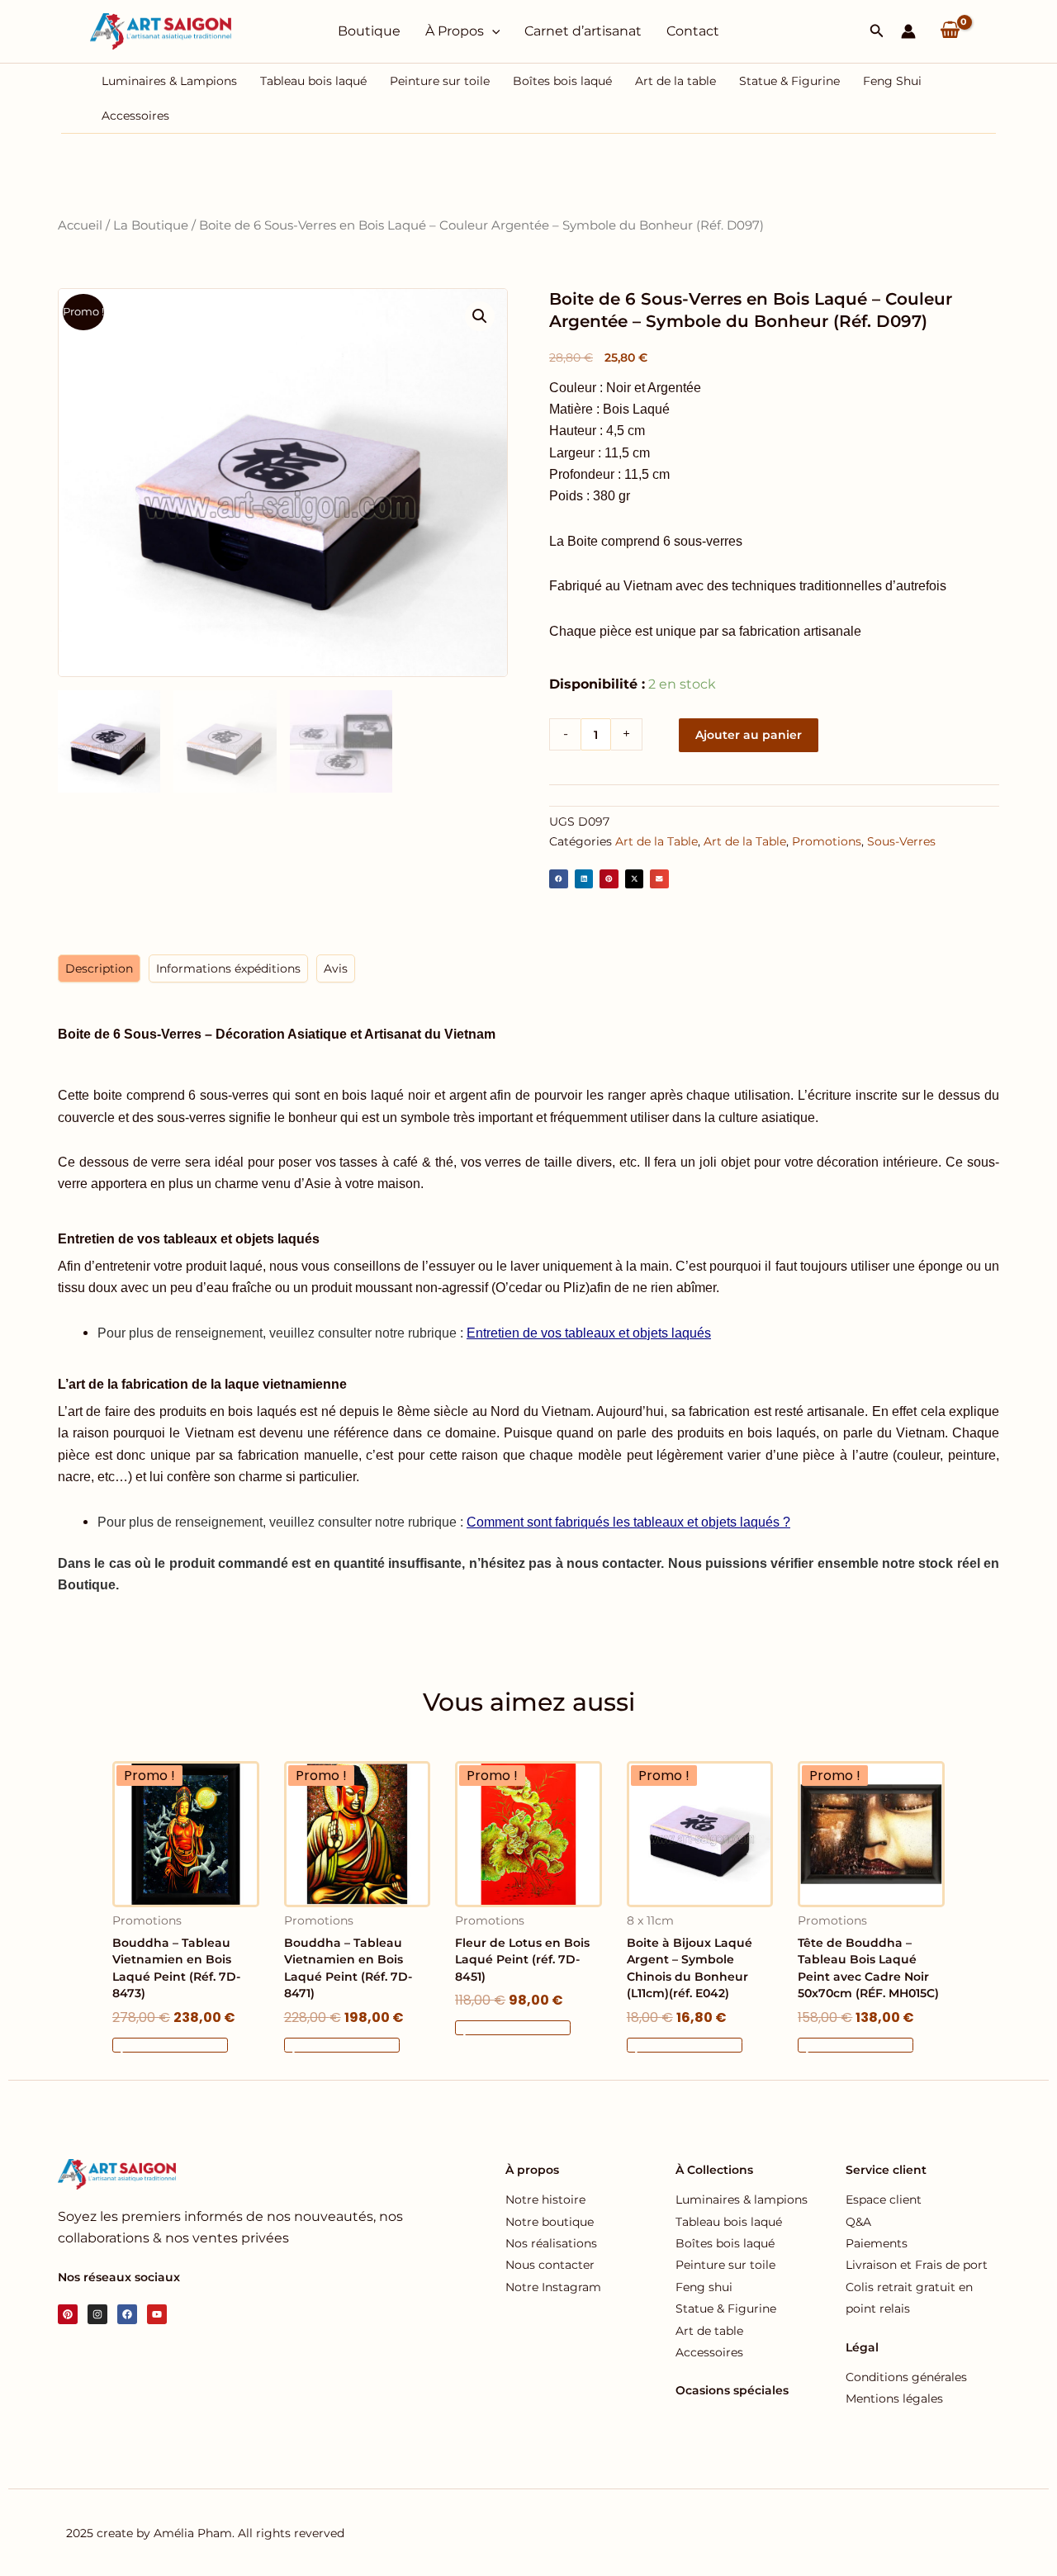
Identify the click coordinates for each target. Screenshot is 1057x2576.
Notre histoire (545, 2200)
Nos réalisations (551, 2243)
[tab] (99, 968)
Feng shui (704, 2287)
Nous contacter (550, 2265)
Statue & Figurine (789, 81)
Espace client (884, 2200)
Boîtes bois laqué (562, 81)
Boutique (369, 31)
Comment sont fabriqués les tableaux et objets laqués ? (628, 1522)
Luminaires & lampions (742, 2200)
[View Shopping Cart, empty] (950, 31)
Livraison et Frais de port (917, 2265)
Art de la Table (656, 841)
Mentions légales (894, 2398)
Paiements (877, 2243)
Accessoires (135, 116)
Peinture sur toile (440, 81)
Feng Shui (892, 81)
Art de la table (675, 81)
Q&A (858, 2222)
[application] (492, 31)
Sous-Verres (901, 841)
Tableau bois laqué (313, 81)
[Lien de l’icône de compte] (908, 31)
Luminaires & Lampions (169, 81)
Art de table (709, 2331)
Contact (693, 31)
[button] (877, 31)
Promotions (827, 841)
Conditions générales (906, 2377)
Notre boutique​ (550, 2222)
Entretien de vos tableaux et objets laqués (589, 1333)
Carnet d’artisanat (583, 31)
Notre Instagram (553, 2287)
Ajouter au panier (749, 735)
